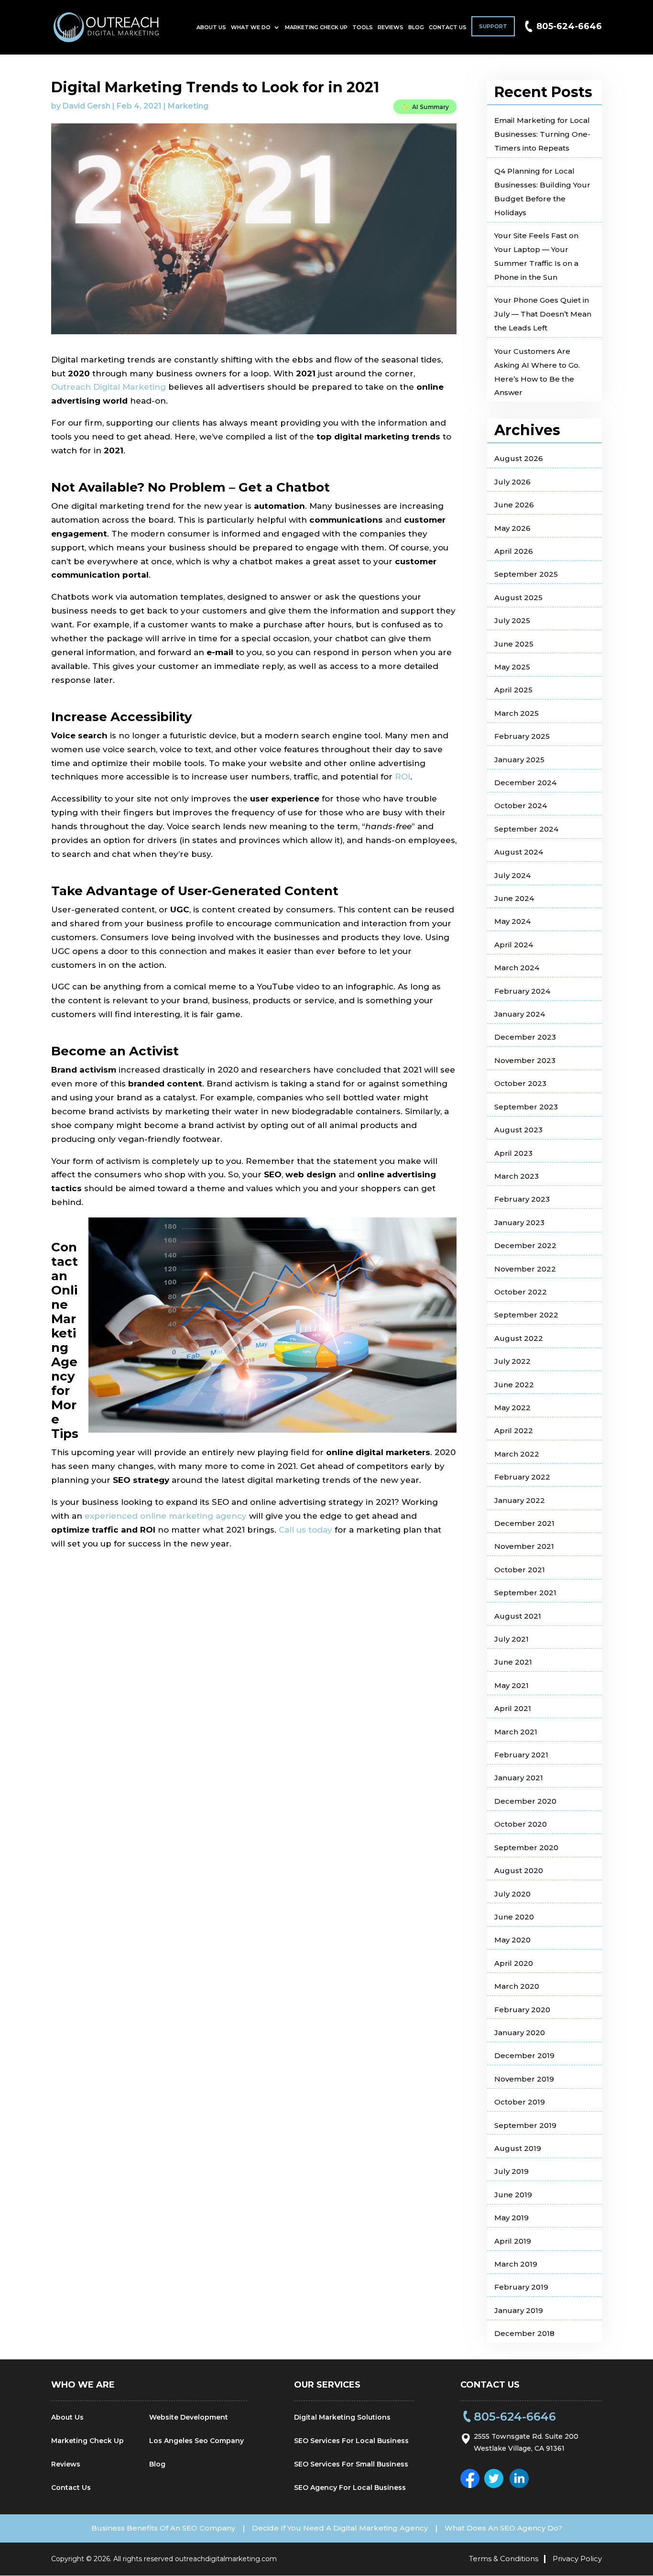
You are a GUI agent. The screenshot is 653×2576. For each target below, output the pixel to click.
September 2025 (526, 574)
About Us (211, 27)
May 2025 (512, 667)
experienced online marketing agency (166, 1516)
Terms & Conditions (504, 2559)
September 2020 (526, 1847)
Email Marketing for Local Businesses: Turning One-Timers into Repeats (542, 134)
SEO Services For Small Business (351, 2464)
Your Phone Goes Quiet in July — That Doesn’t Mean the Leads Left (543, 314)
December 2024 (525, 783)
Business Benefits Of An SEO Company (163, 2528)
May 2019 (512, 2218)
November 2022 (525, 1269)
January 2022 (520, 1500)
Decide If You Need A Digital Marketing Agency (340, 2528)
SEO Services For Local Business (351, 2441)
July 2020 (512, 1894)
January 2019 (519, 2310)
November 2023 (525, 1060)
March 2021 (516, 1732)
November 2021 (524, 1546)
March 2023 (517, 1176)
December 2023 (525, 1037)
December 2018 (524, 2333)
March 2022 (517, 1454)
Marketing (188, 106)
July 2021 (512, 1639)
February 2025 (522, 736)
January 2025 (519, 760)
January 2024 (520, 1014)
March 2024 (517, 968)
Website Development (189, 2417)
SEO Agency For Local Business (350, 2488)
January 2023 (519, 1222)
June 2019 (513, 2195)
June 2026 (514, 505)
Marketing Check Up (316, 27)
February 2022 (522, 1477)
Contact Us (448, 27)
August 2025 (518, 597)
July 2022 (512, 1361)
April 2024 (514, 945)
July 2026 (512, 482)
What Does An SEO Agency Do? (503, 2528)
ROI (403, 777)
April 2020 (514, 1963)
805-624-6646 (569, 26)
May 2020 (512, 1940)
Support (493, 26)
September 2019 (525, 2125)
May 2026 (512, 528)
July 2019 (512, 2171)
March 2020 (517, 1986)
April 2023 (513, 1153)
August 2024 (519, 852)
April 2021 (513, 1708)
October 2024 (521, 806)
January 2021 (519, 1778)
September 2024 (526, 829)
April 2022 (514, 1431)
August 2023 (518, 1130)
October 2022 (521, 1292)
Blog (416, 27)
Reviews (391, 27)
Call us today (305, 1530)
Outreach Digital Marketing (109, 387)
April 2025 (513, 690)
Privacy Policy (577, 2559)
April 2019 (513, 2241)
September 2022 (526, 1315)
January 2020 (520, 2033)
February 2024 (522, 991)
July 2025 (512, 620)
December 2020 (525, 1801)
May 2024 (512, 921)
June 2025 (514, 644)
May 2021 (512, 1685)
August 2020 (519, 1870)
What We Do (251, 27)
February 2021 (521, 1755)
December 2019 (524, 2055)
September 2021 (525, 1593)
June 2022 (514, 1385)
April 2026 (514, 551)
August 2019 (518, 2148)
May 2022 (512, 1408)
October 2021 (520, 1570)
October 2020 (521, 1824)
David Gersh (87, 106)
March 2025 (517, 713)
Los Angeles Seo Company (196, 2441)
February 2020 (522, 2010)
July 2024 (512, 875)
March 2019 (516, 2264)
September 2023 (526, 1107)
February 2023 (522, 1199)
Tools (363, 27)
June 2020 (514, 1917)
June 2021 (513, 1662)
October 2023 (520, 1083)
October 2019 (520, 2102)
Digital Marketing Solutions (342, 2417)
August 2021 (518, 1616)
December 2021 (524, 1523)
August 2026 (519, 458)
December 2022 (525, 1245)
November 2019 (524, 2079)
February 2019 (521, 2287)
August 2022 (519, 1338)
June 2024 (514, 898)
